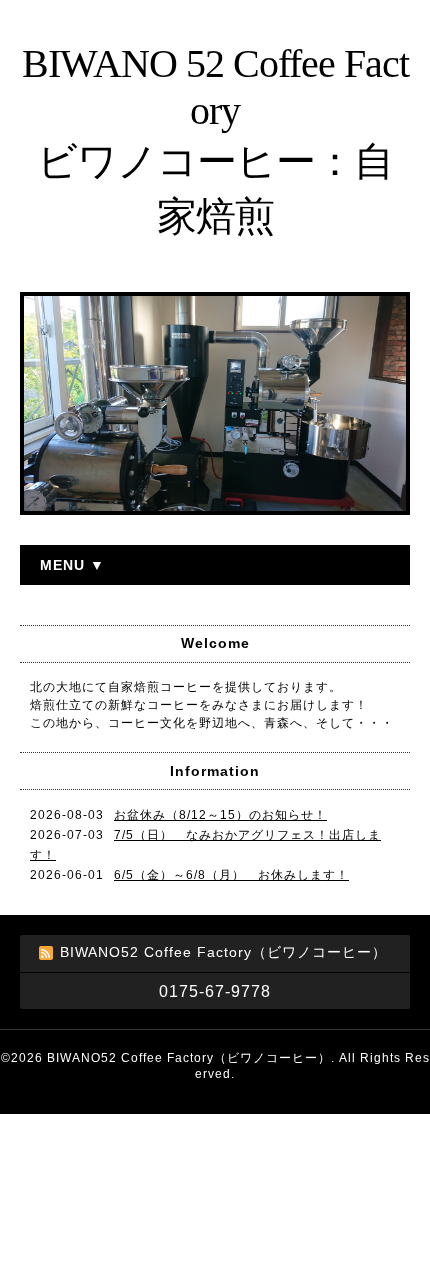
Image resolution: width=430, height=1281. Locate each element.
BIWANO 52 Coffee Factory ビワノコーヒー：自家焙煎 (215, 140)
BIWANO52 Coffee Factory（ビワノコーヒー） (189, 1058)
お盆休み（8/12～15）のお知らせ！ (220, 815)
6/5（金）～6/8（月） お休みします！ (231, 875)
